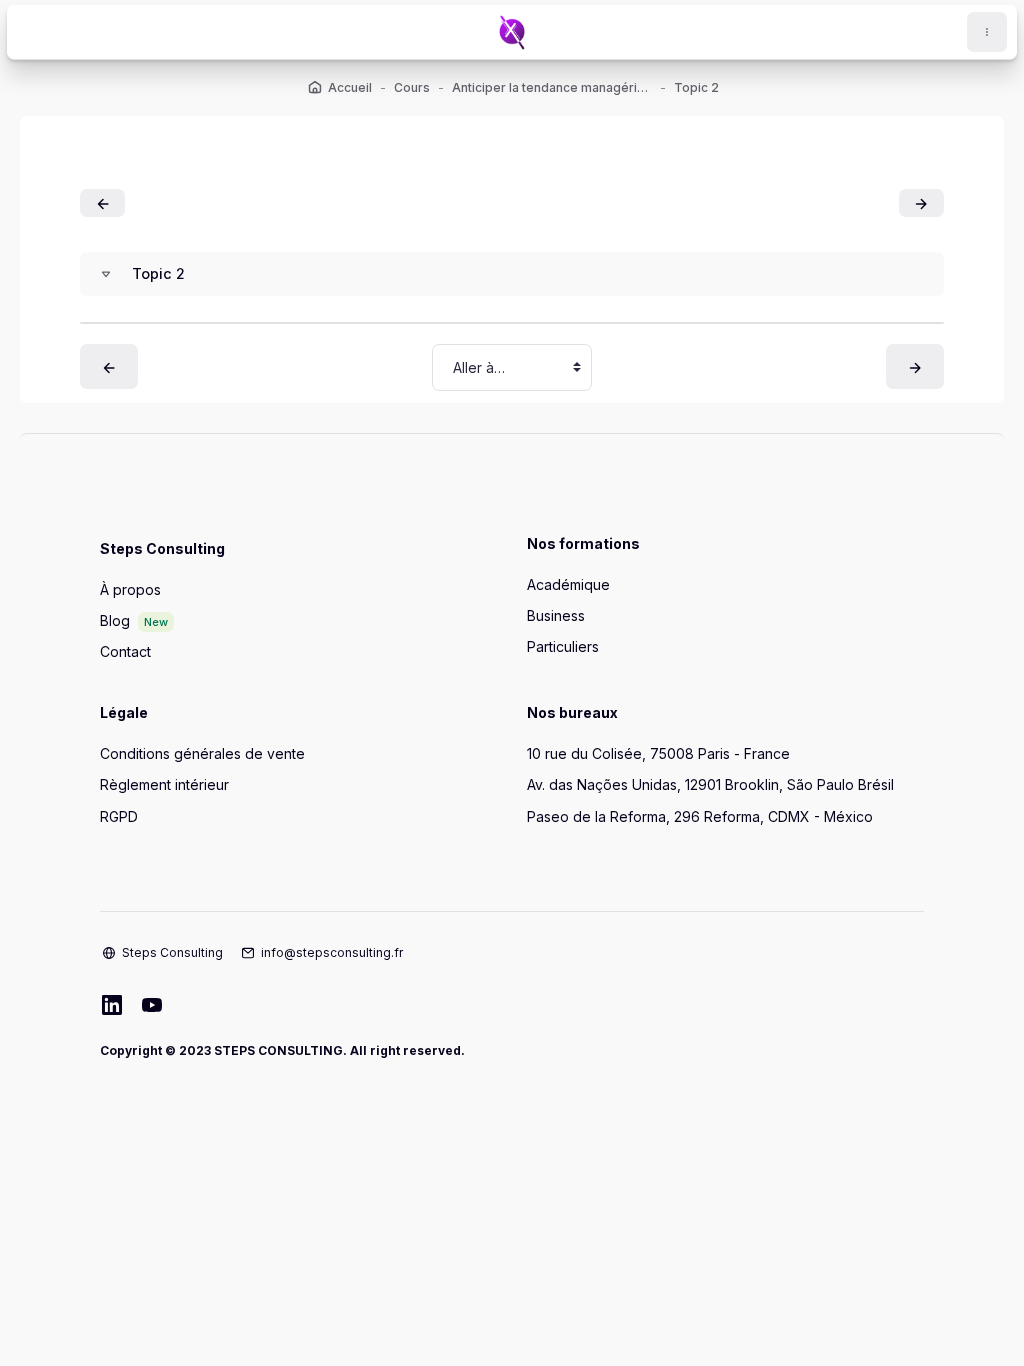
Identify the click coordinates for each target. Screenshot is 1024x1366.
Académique (568, 584)
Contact (125, 651)
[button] (106, 274)
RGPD (119, 816)
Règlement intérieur (164, 784)
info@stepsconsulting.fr (332, 952)
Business (556, 615)
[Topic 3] (921, 203)
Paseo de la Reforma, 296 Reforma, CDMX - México (700, 816)
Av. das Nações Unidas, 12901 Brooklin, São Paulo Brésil (710, 784)
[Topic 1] (102, 203)
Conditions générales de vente (202, 753)
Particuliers (563, 646)
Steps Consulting (172, 952)
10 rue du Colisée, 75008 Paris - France (658, 753)
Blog (115, 620)
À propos (130, 589)
